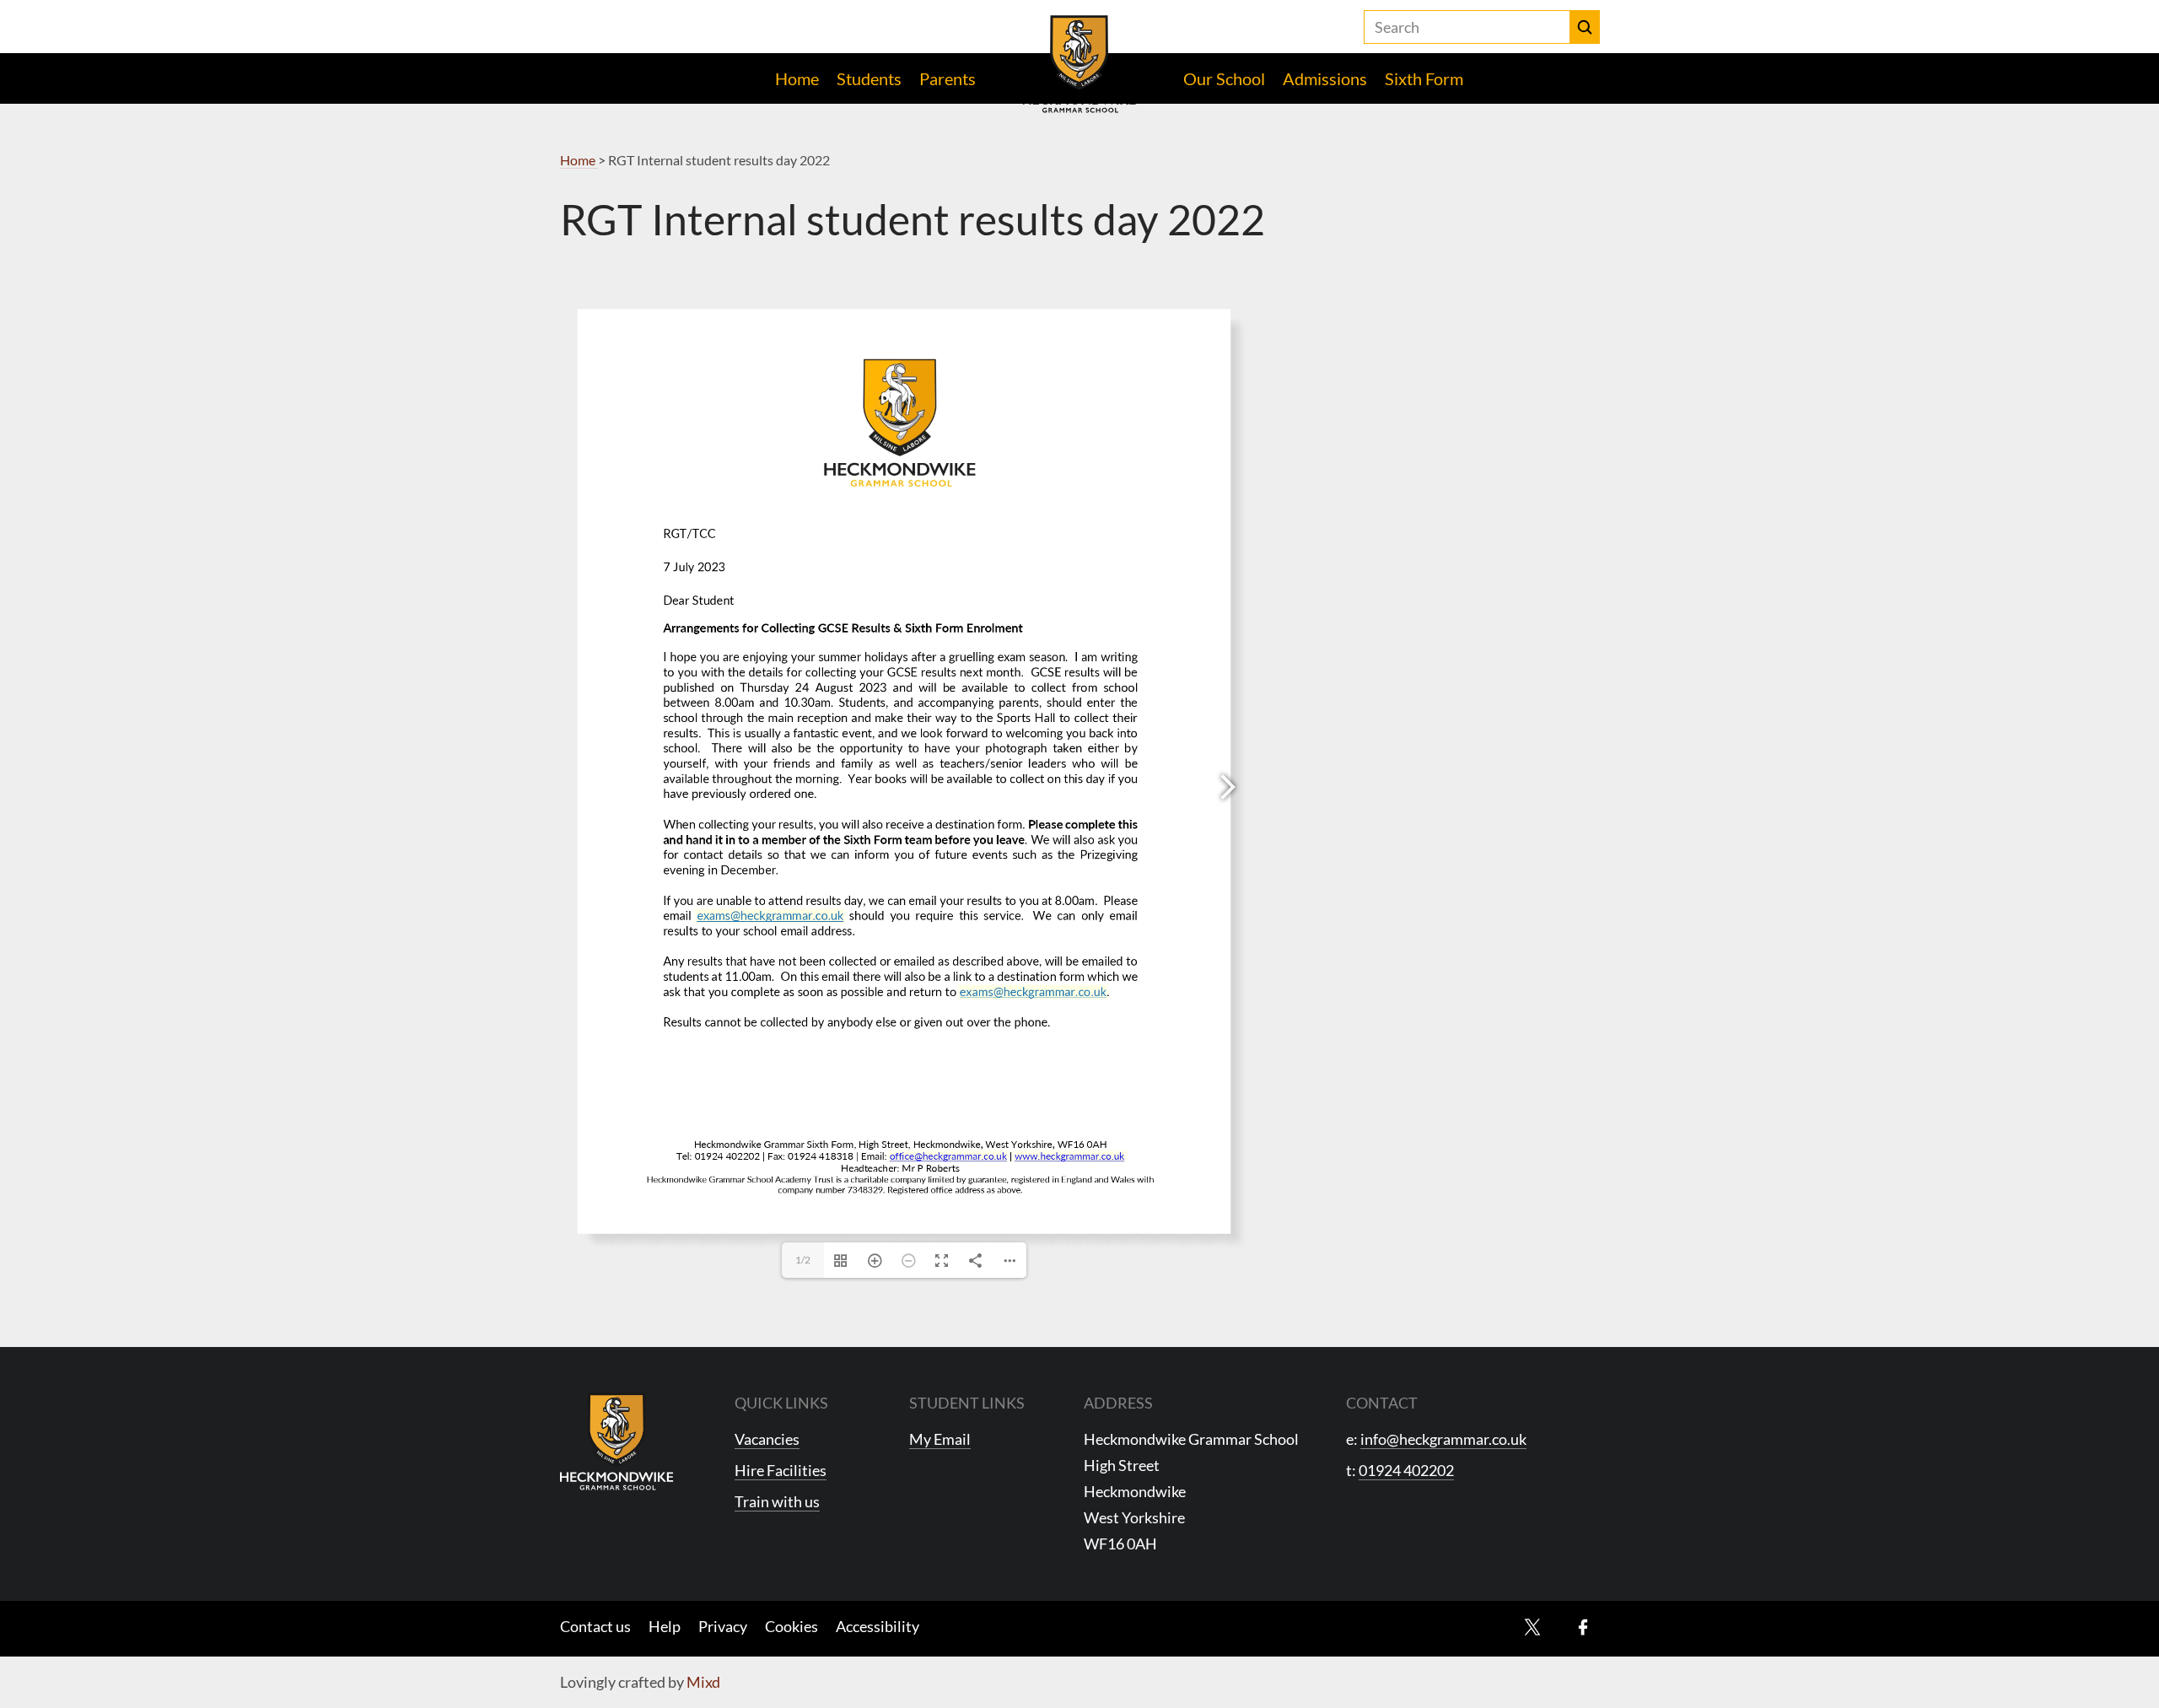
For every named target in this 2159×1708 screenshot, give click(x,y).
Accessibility (878, 1626)
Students (869, 78)
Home (797, 78)
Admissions (1325, 78)
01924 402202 (1406, 1470)
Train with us (777, 1501)
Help (665, 1626)
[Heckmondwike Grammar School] (1080, 64)
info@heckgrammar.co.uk (1443, 1439)
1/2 (803, 1260)
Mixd (703, 1682)
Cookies (791, 1626)
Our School (1224, 78)
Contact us (595, 1626)
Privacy (723, 1626)
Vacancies (767, 1439)
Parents (948, 78)
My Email (940, 1439)
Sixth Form (1424, 78)
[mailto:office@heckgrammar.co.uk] (948, 1156)
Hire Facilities (781, 1470)
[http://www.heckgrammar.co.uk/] (1069, 1156)
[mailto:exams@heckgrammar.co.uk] (770, 915)
